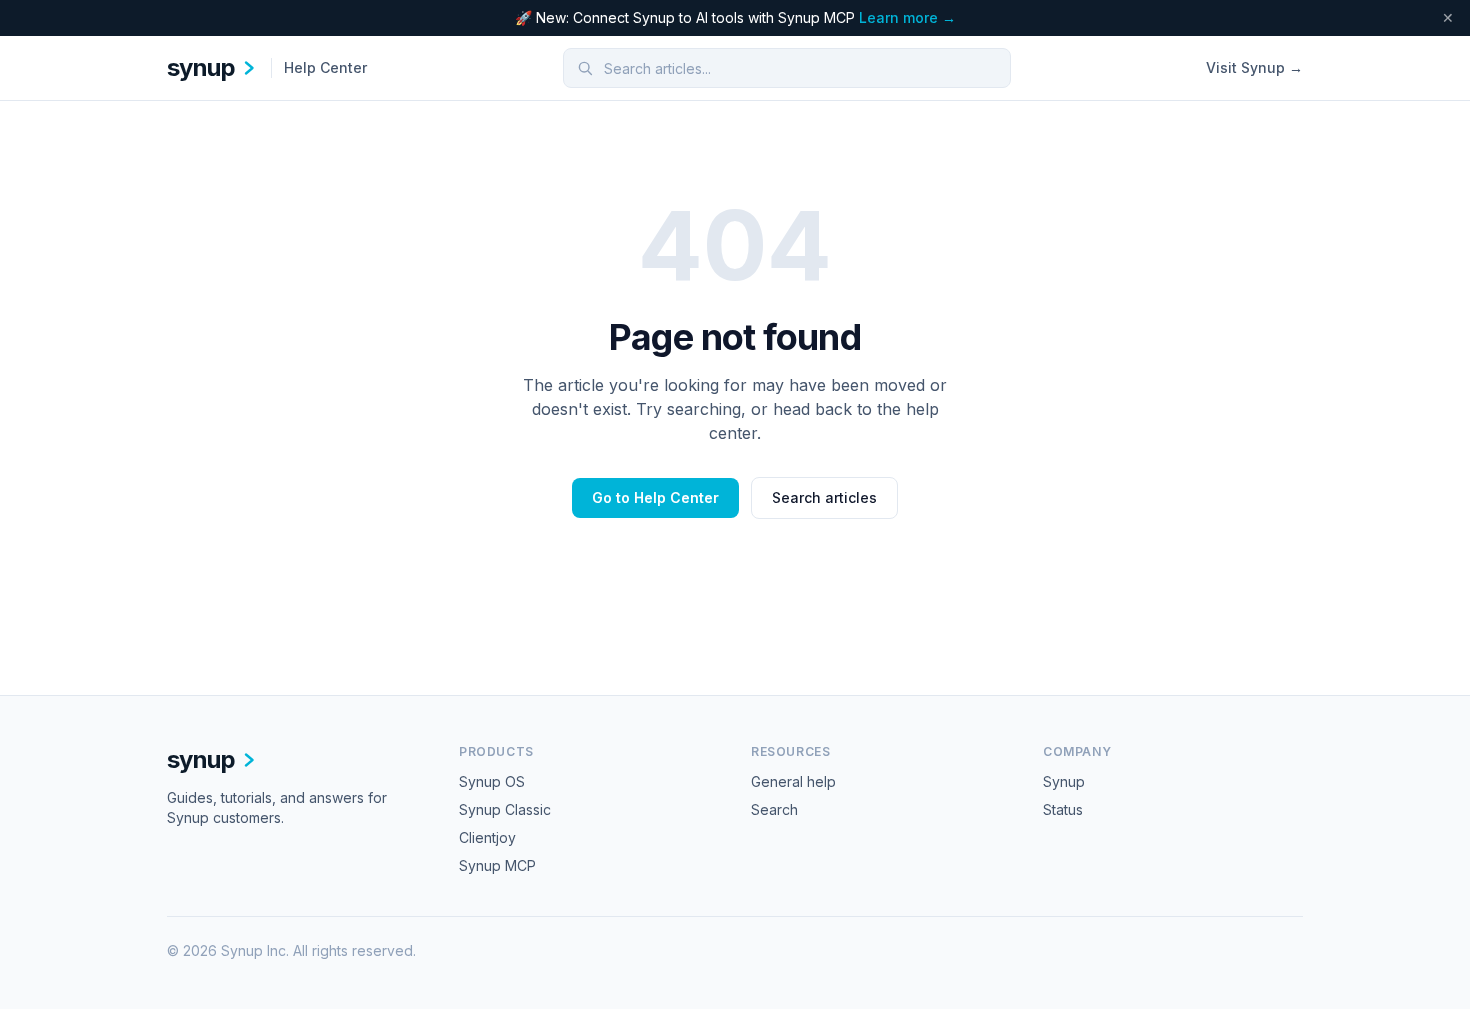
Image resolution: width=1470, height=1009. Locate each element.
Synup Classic (505, 809)
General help (793, 781)
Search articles (824, 497)
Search (774, 809)
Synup (1064, 781)
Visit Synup (1254, 67)
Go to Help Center (655, 497)
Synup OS (492, 781)
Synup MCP (497, 865)
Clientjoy (487, 837)
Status (1063, 809)
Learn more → (907, 17)
